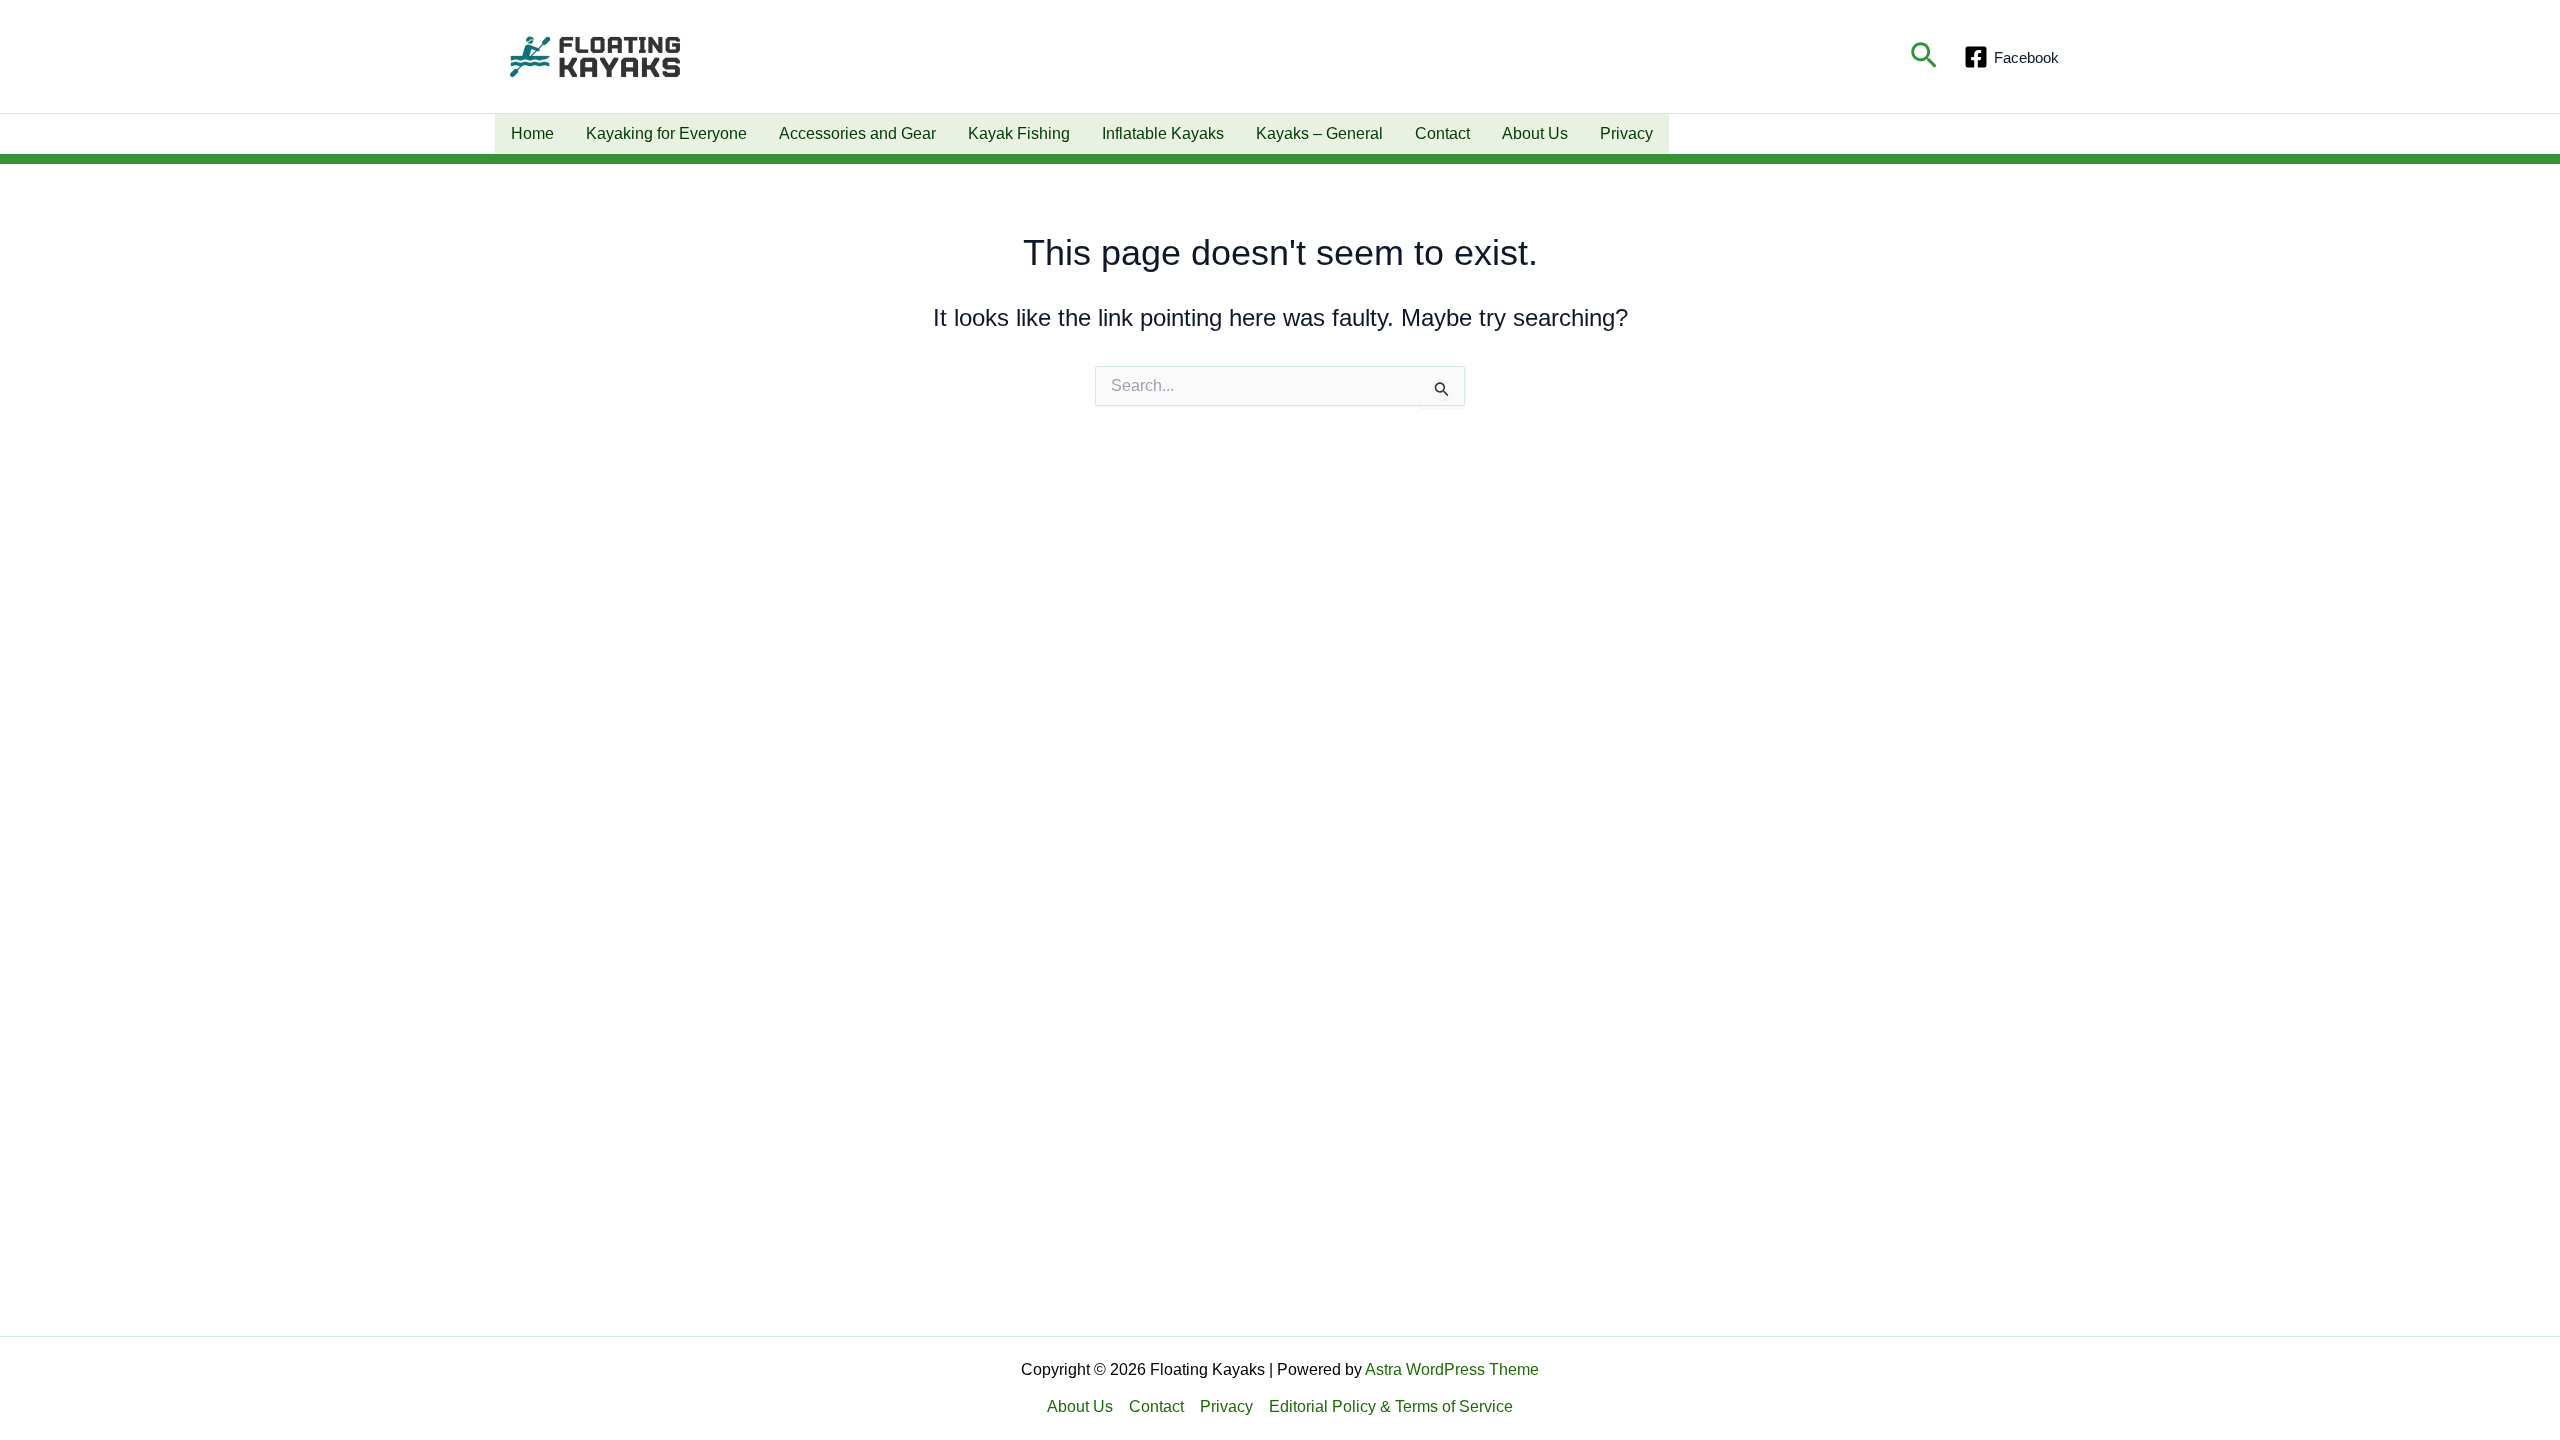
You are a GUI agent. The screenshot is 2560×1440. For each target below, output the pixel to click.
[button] (1924, 56)
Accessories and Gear (857, 133)
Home (532, 133)
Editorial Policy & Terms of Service (1391, 1406)
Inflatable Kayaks (1163, 133)
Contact (1442, 133)
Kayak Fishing (1019, 133)
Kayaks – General (1319, 133)
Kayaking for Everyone (666, 133)
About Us (1535, 133)
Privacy (1626, 133)
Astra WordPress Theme (1452, 1369)
